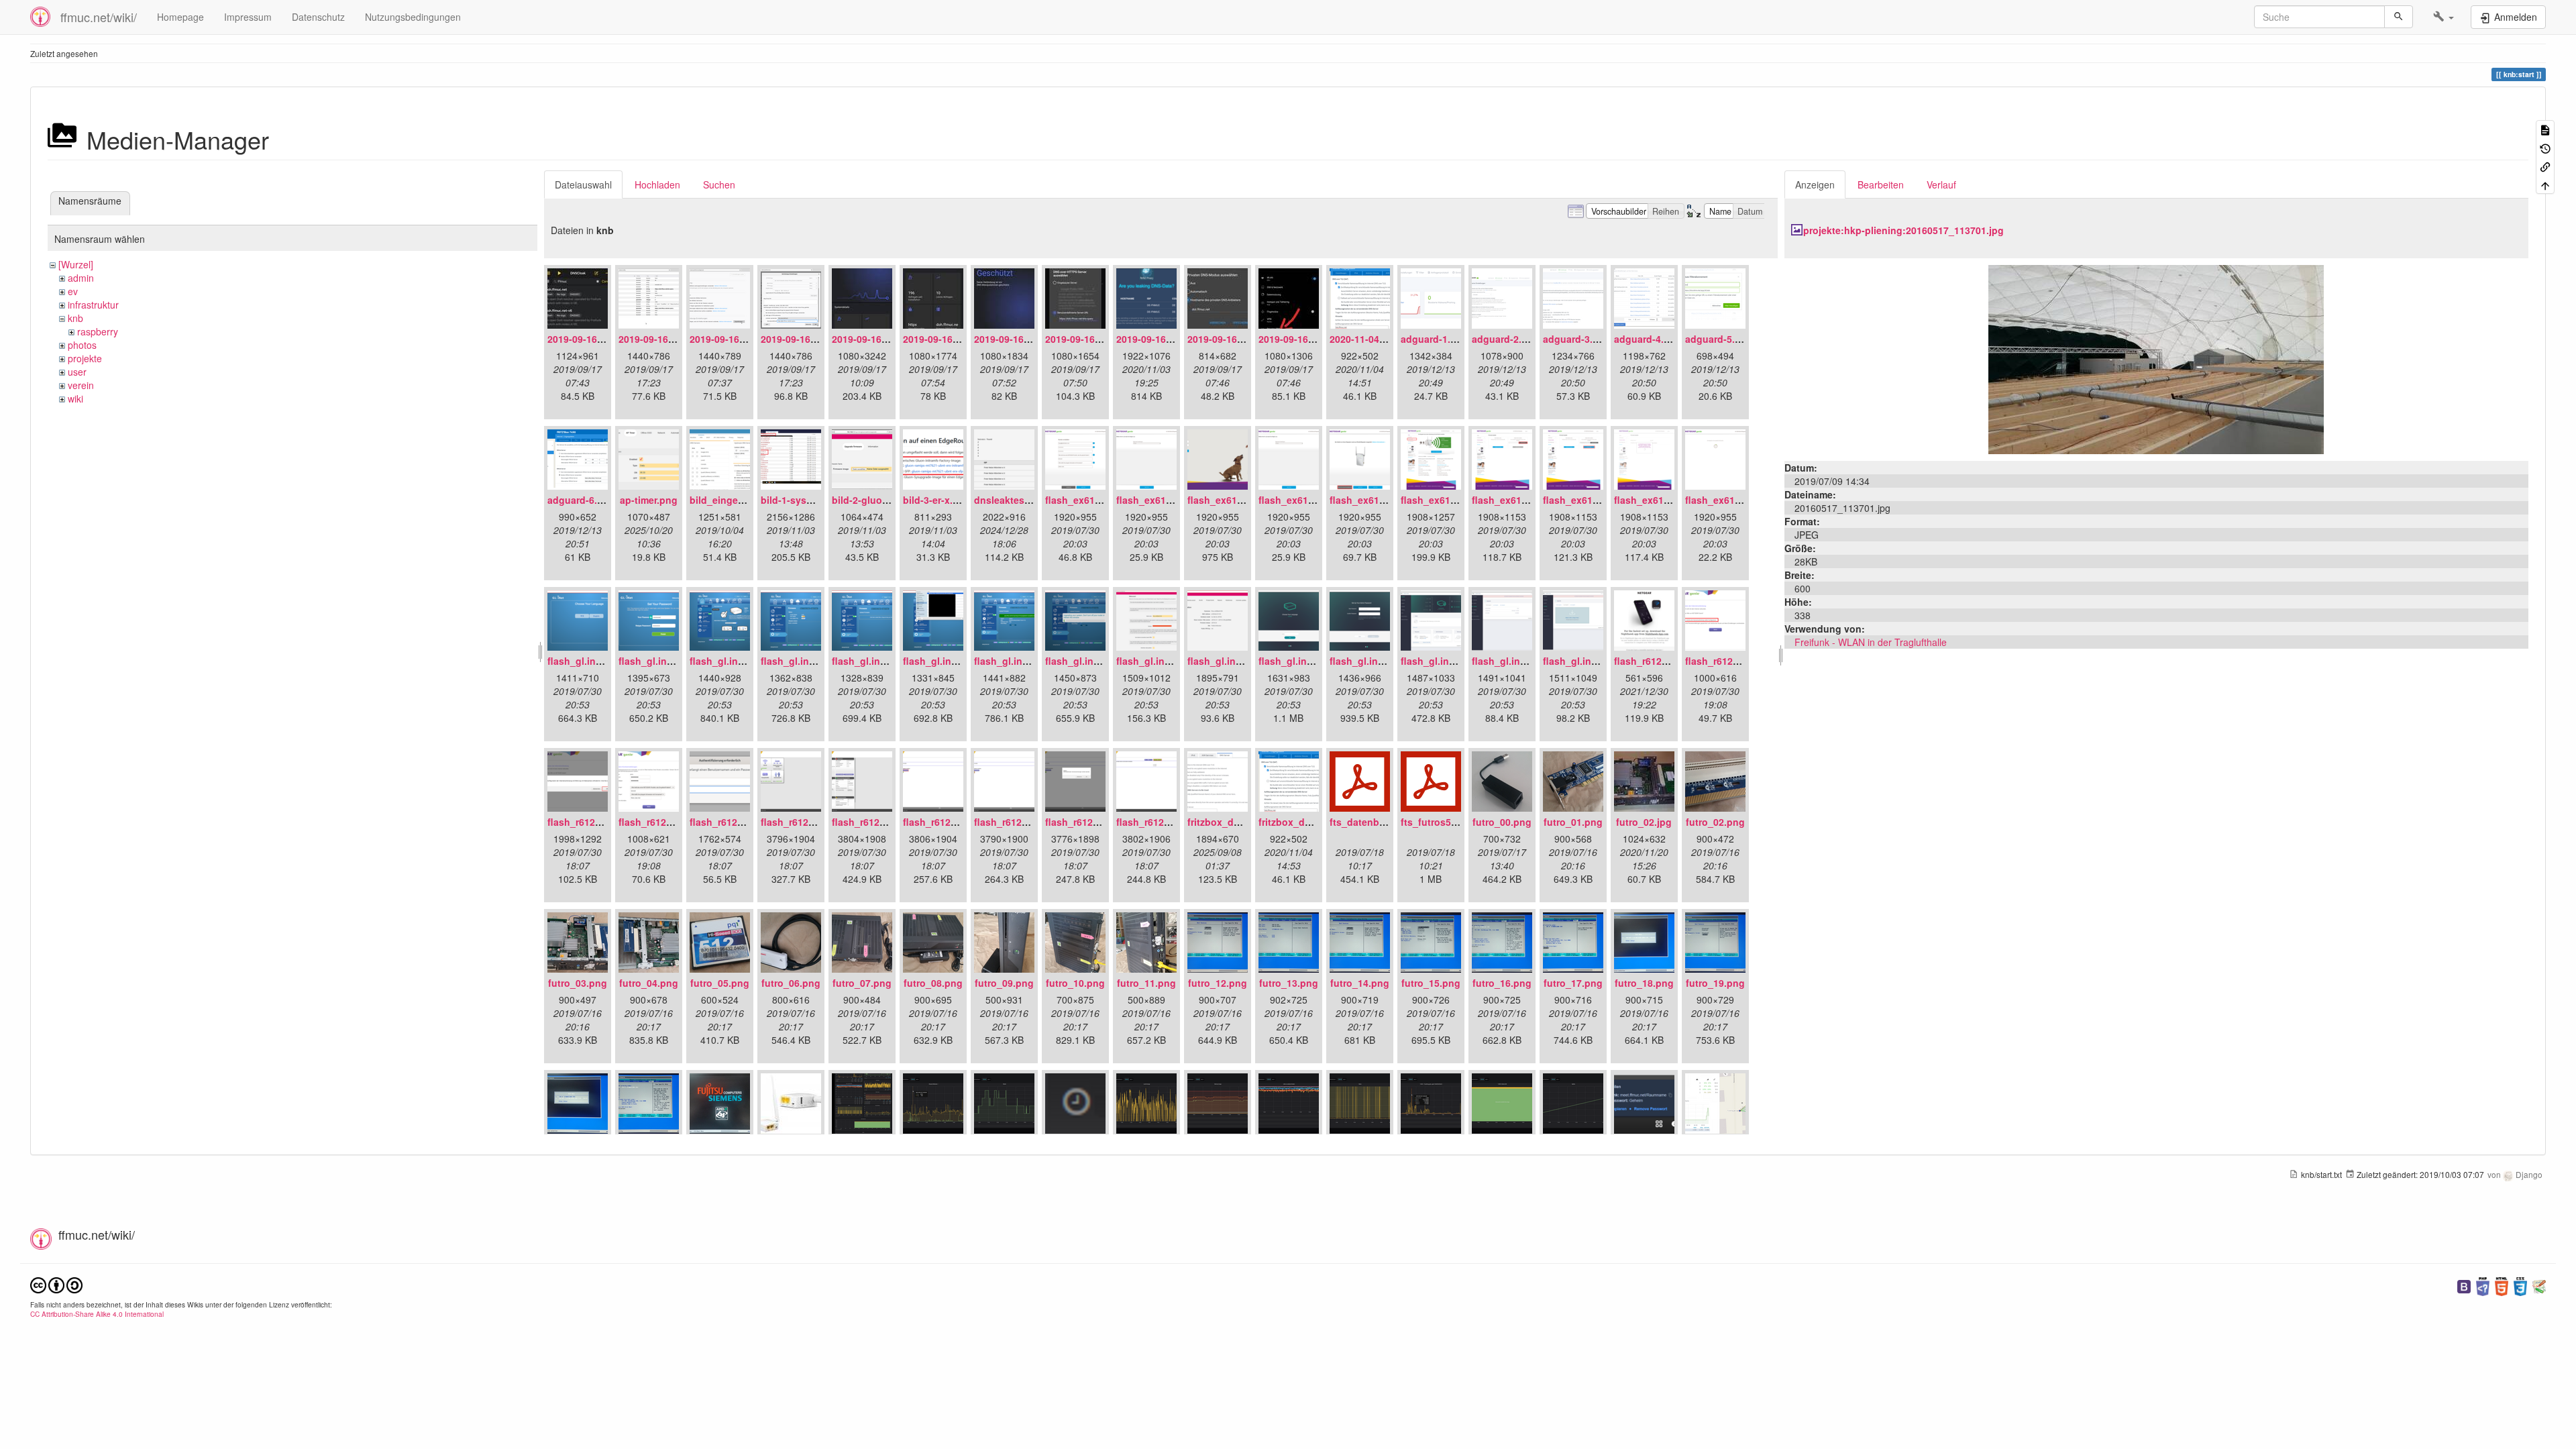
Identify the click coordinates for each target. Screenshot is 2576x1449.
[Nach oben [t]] (2545, 184)
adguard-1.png (1435, 339)
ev (73, 291)
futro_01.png (1573, 822)
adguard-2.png (1506, 339)
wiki (75, 398)
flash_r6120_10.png (1161, 822)
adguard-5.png (1719, 339)
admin (81, 278)
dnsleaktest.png (1011, 500)
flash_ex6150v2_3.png (1239, 500)
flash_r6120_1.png (1727, 661)
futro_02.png (1715, 822)
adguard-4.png (1648, 339)
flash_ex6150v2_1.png (1096, 500)
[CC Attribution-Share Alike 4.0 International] (56, 1284)
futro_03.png (578, 983)
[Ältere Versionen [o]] (2545, 147)
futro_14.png (1360, 983)
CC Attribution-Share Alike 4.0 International (97, 1314)
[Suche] (2399, 17)
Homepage (180, 17)
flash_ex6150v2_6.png (1452, 500)
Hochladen (657, 184)
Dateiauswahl (583, 184)
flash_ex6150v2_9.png (1665, 500)
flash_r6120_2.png (590, 822)
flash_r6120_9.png (1087, 822)
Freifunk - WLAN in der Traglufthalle (1871, 642)
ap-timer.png (649, 500)
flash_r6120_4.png (732, 822)
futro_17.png (1573, 983)
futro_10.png (1075, 983)
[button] (2444, 17)
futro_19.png (1715, 983)
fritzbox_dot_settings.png (1318, 822)
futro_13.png (1289, 983)
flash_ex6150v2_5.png (1381, 500)
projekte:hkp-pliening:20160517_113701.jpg (1903, 230)
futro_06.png (791, 983)
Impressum (248, 17)
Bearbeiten (1881, 184)
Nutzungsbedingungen (413, 17)
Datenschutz (318, 17)
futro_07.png (862, 983)
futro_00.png (1502, 822)
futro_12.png (1218, 983)
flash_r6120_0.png (1656, 661)
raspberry (98, 331)
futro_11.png (1146, 983)
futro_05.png (720, 983)
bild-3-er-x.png (937, 500)
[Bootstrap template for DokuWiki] (2464, 1285)
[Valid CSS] (2520, 1285)
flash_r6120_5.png (803, 822)
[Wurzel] (76, 264)
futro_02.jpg (1644, 822)
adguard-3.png (1577, 339)
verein (81, 385)
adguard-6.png (581, 500)
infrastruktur (93, 305)
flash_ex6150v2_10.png (1739, 500)
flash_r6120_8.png (1016, 822)
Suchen (719, 184)
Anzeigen (1815, 184)
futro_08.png (933, 983)
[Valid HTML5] (2502, 1285)
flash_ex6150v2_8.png (1594, 500)
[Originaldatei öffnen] (2156, 358)
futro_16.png (1502, 983)
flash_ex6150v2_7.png (1523, 500)
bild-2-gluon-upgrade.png (891, 500)
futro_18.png (1644, 983)
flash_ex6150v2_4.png (1310, 500)
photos (82, 345)
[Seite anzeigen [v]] (2545, 129)
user (77, 372)
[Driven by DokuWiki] (2539, 1285)
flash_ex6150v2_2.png (1168, 500)
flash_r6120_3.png (661, 822)
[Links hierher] (2545, 166)
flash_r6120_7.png (945, 822)
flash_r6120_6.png (874, 822)
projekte (85, 358)
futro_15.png (1431, 983)
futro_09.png (1004, 983)
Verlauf (1941, 184)
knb (75, 318)
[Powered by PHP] (2483, 1285)
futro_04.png (649, 983)
